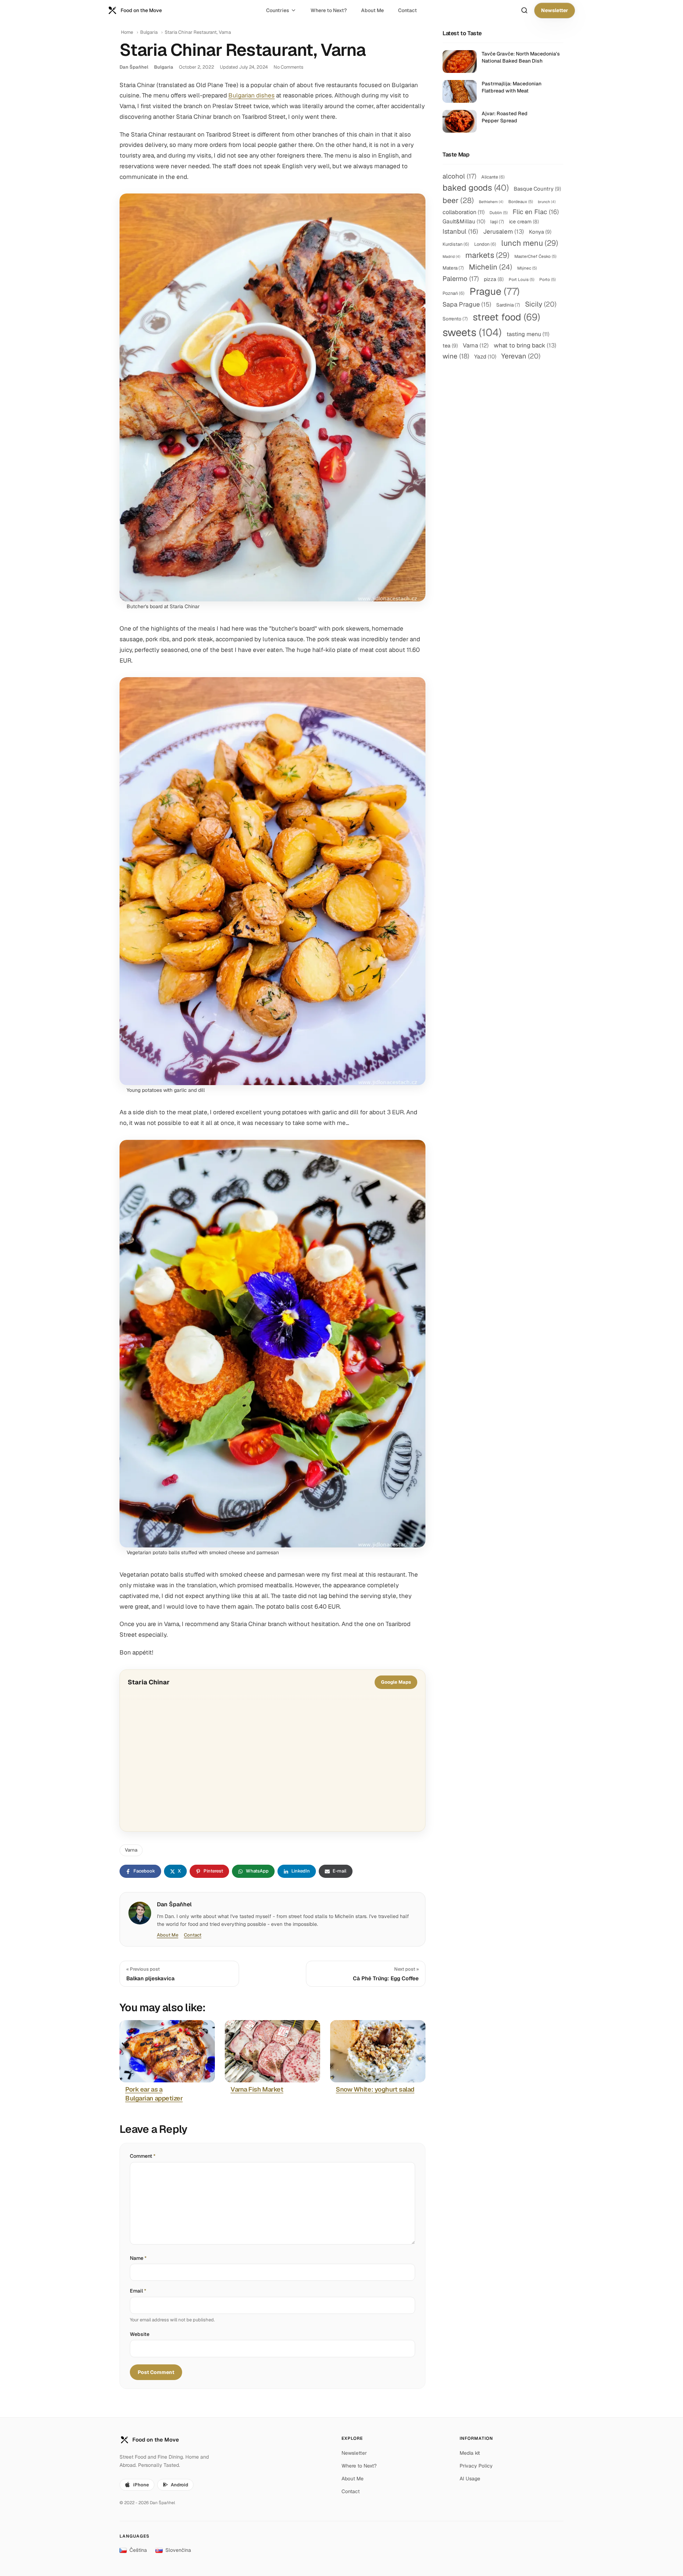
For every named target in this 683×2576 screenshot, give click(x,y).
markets (487, 255)
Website (140, 2334)
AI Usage (470, 2479)
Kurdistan (456, 244)
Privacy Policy (476, 2466)
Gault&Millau (464, 221)
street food (506, 317)
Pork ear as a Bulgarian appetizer (154, 2094)
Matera (453, 268)
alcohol (459, 176)
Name (138, 2258)
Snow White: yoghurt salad (375, 2089)
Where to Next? (329, 10)
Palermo (461, 278)
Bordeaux (521, 201)
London (485, 244)
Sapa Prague (467, 304)
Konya (540, 232)
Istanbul (460, 231)
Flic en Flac (536, 212)
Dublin (499, 213)
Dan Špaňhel (134, 67)
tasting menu (528, 334)
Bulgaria (149, 32)
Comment (143, 2156)
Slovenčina (178, 2550)
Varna (131, 1850)
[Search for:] (524, 10)
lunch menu (530, 243)
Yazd (485, 357)
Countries (278, 10)
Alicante (493, 177)
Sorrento (455, 319)
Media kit (470, 2453)
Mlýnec (527, 268)
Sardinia (508, 305)
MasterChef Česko (535, 256)
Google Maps (396, 1682)
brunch (547, 202)
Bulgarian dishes (252, 95)
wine (456, 356)
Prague (495, 291)
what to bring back (525, 345)
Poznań (454, 293)
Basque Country (537, 189)
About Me (372, 10)
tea (450, 346)
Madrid (451, 256)
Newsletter (555, 10)
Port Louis (521, 279)
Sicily (541, 304)
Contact (407, 10)
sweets (472, 333)
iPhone (141, 2485)
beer (458, 200)
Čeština (138, 2550)
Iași (497, 222)
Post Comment (156, 2372)
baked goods (476, 188)
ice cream (524, 222)
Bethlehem (491, 202)
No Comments (288, 67)
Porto (547, 279)
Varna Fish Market (257, 2089)
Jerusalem (504, 232)
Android (179, 2485)
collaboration (464, 212)
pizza (494, 279)
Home (127, 32)
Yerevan (521, 356)
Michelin (491, 267)
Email (138, 2291)
